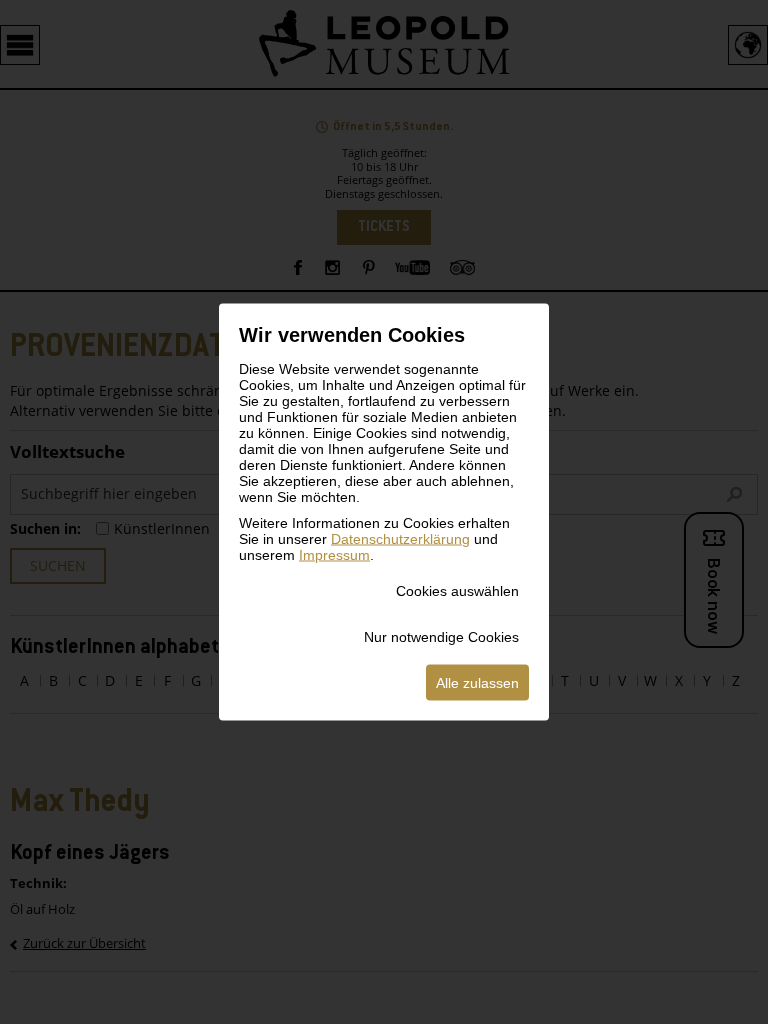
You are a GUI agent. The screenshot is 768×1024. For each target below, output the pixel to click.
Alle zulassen (477, 683)
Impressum (334, 555)
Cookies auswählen (457, 591)
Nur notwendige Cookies (441, 637)
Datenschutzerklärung (400, 539)
